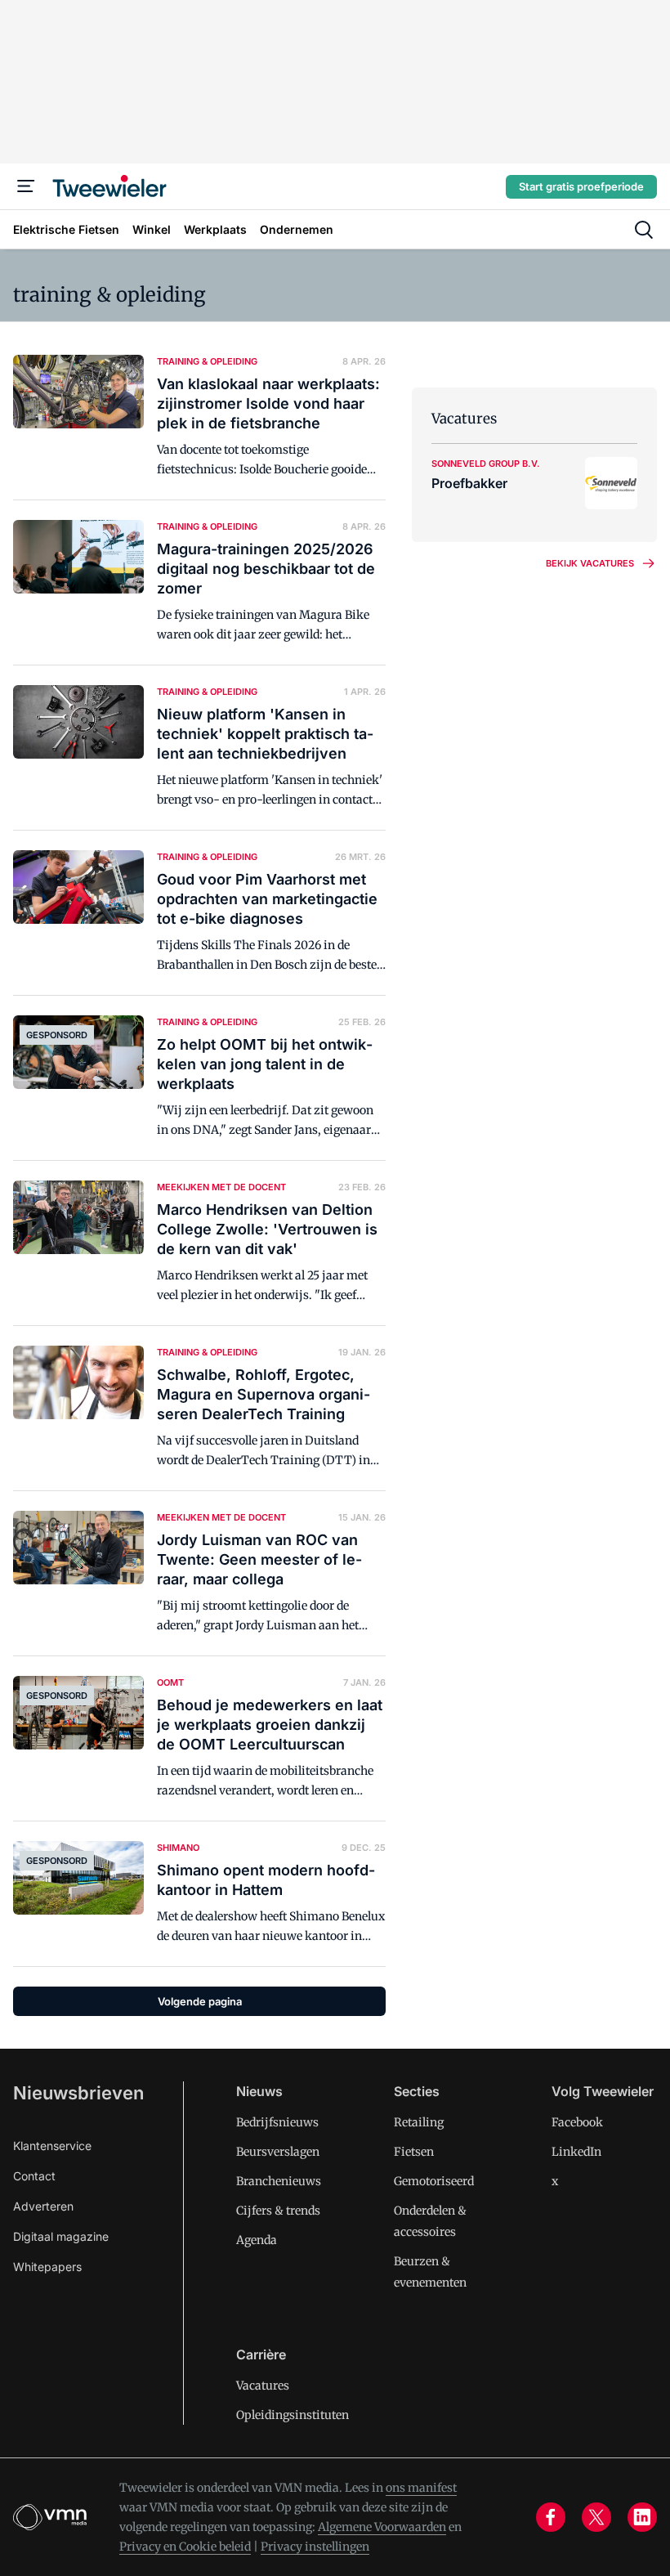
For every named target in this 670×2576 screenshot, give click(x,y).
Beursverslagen (278, 2152)
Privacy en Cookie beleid (185, 2547)
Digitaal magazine (61, 2236)
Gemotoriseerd (434, 2181)
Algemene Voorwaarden (382, 2527)
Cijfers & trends (278, 2211)
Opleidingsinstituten (293, 2415)
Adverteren (43, 2206)
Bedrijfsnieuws (277, 2122)
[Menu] (26, 186)
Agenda (257, 2240)
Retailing (419, 2122)
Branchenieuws (279, 2181)
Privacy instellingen (315, 2547)
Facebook (577, 2122)
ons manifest (421, 2488)
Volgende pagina (200, 2001)
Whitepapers (47, 2267)
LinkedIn (576, 2152)
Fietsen (414, 2152)
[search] (644, 230)
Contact (34, 2176)
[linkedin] (642, 2517)
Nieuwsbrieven (78, 2093)
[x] (596, 2517)
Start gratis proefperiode (581, 186)
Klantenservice (52, 2146)
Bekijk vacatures (590, 563)
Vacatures (263, 2386)
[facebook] (551, 2517)
